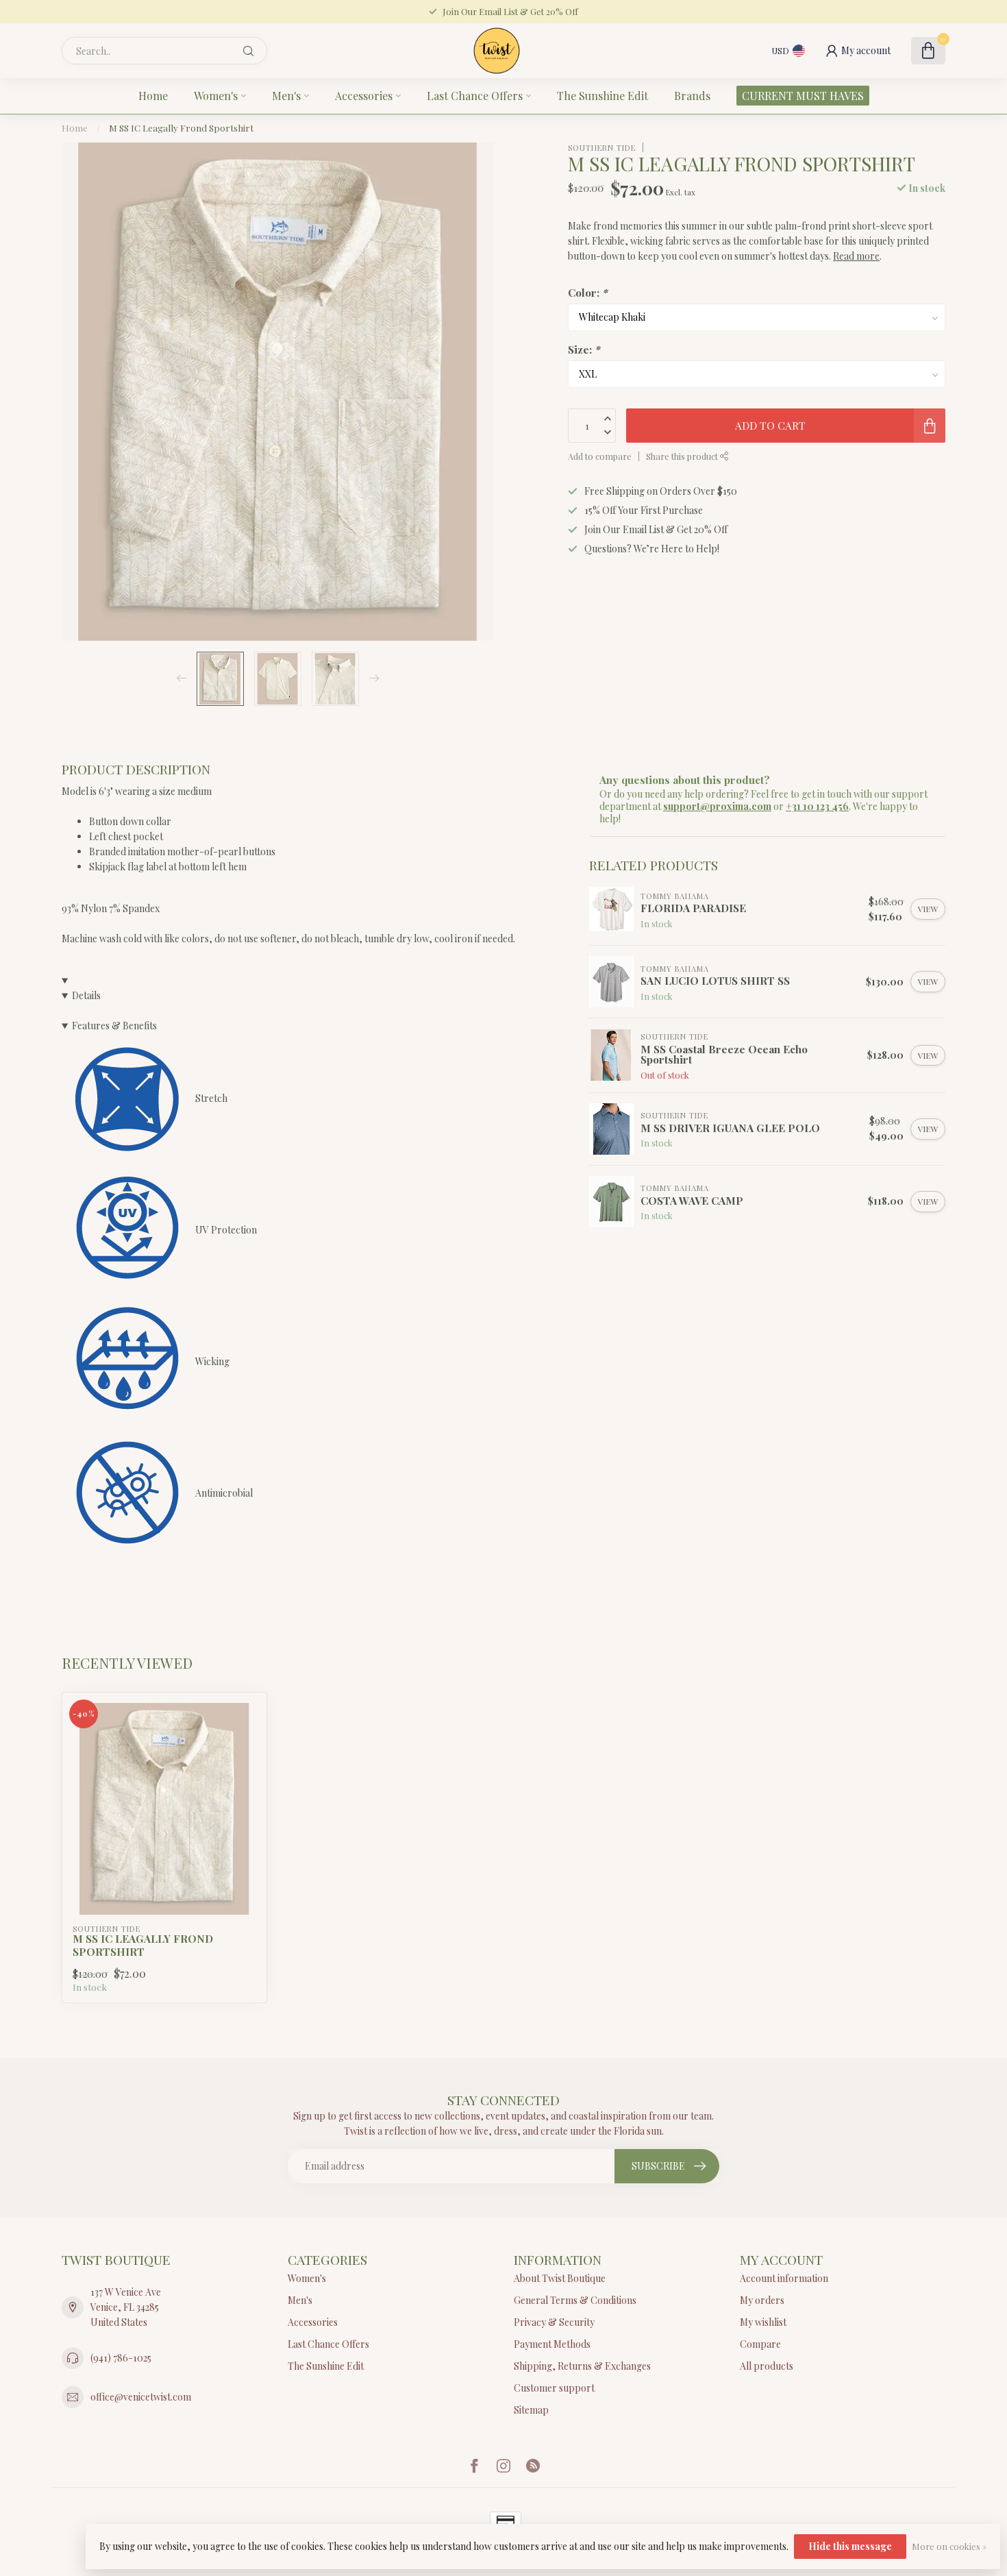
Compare (760, 2344)
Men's (286, 96)
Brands (692, 96)
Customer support (554, 2388)
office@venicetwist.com (141, 2397)
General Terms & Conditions (575, 2300)
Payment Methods (552, 2344)
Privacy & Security (554, 2322)
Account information (784, 2278)
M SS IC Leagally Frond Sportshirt (181, 128)
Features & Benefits (114, 1026)
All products (767, 2366)
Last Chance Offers (475, 96)
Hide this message (850, 2546)
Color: (587, 292)
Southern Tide (602, 147)
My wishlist (763, 2322)
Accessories (364, 96)
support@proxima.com (717, 806)
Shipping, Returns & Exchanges (582, 2366)
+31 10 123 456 (817, 806)
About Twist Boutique (560, 2278)
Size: (584, 348)
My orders (762, 2300)
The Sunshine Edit (602, 96)
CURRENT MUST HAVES (803, 96)
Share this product (683, 456)
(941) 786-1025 (121, 2358)
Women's (216, 96)
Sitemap (531, 2410)
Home (153, 96)
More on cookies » (949, 2546)
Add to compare (600, 456)
